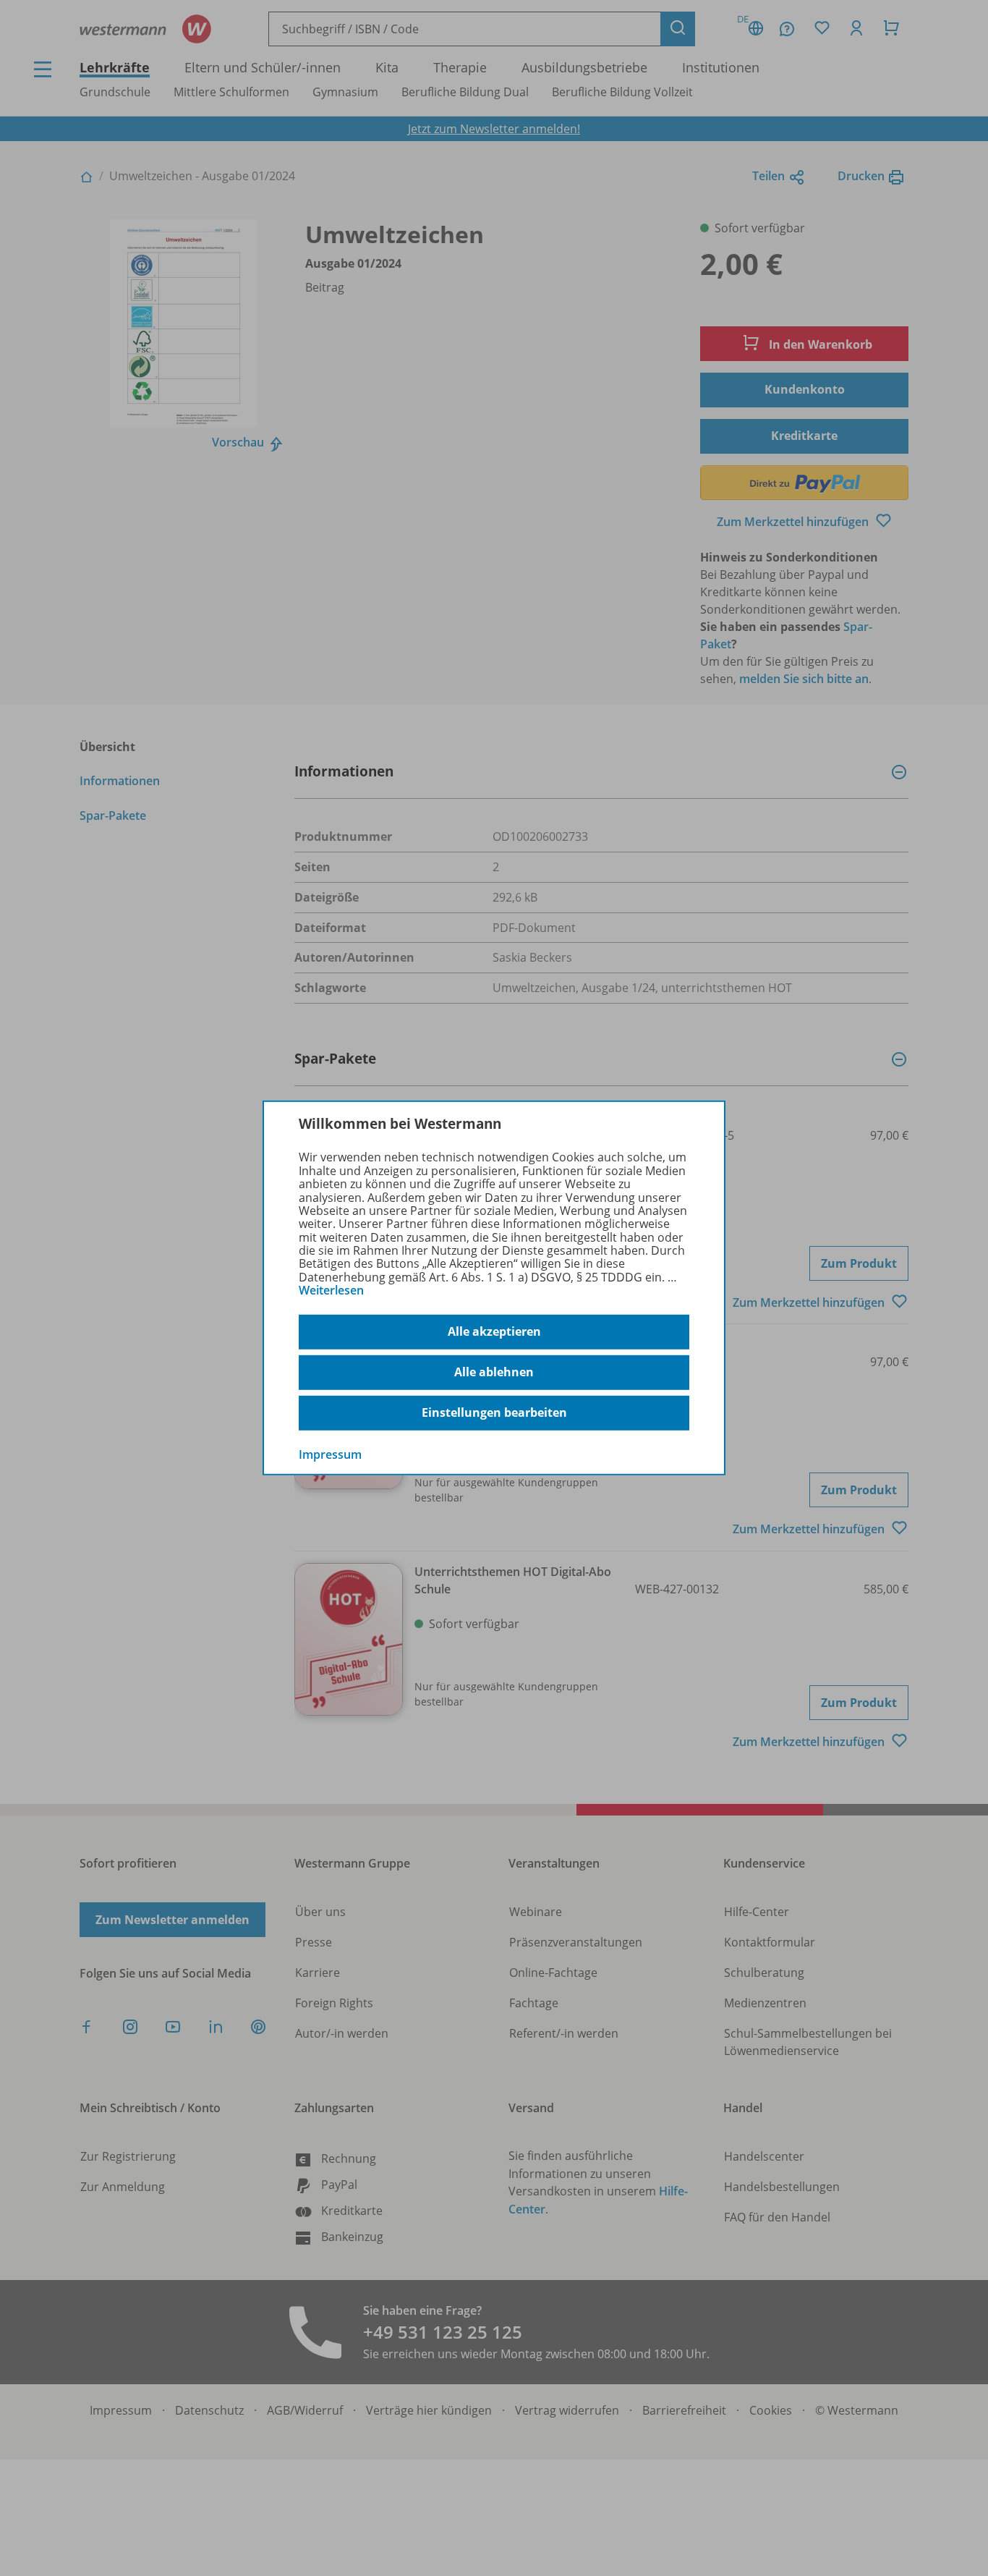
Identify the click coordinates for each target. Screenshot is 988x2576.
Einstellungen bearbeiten (494, 1412)
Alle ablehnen (494, 1372)
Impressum (330, 1454)
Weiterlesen (331, 1290)
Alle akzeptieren (494, 1331)
